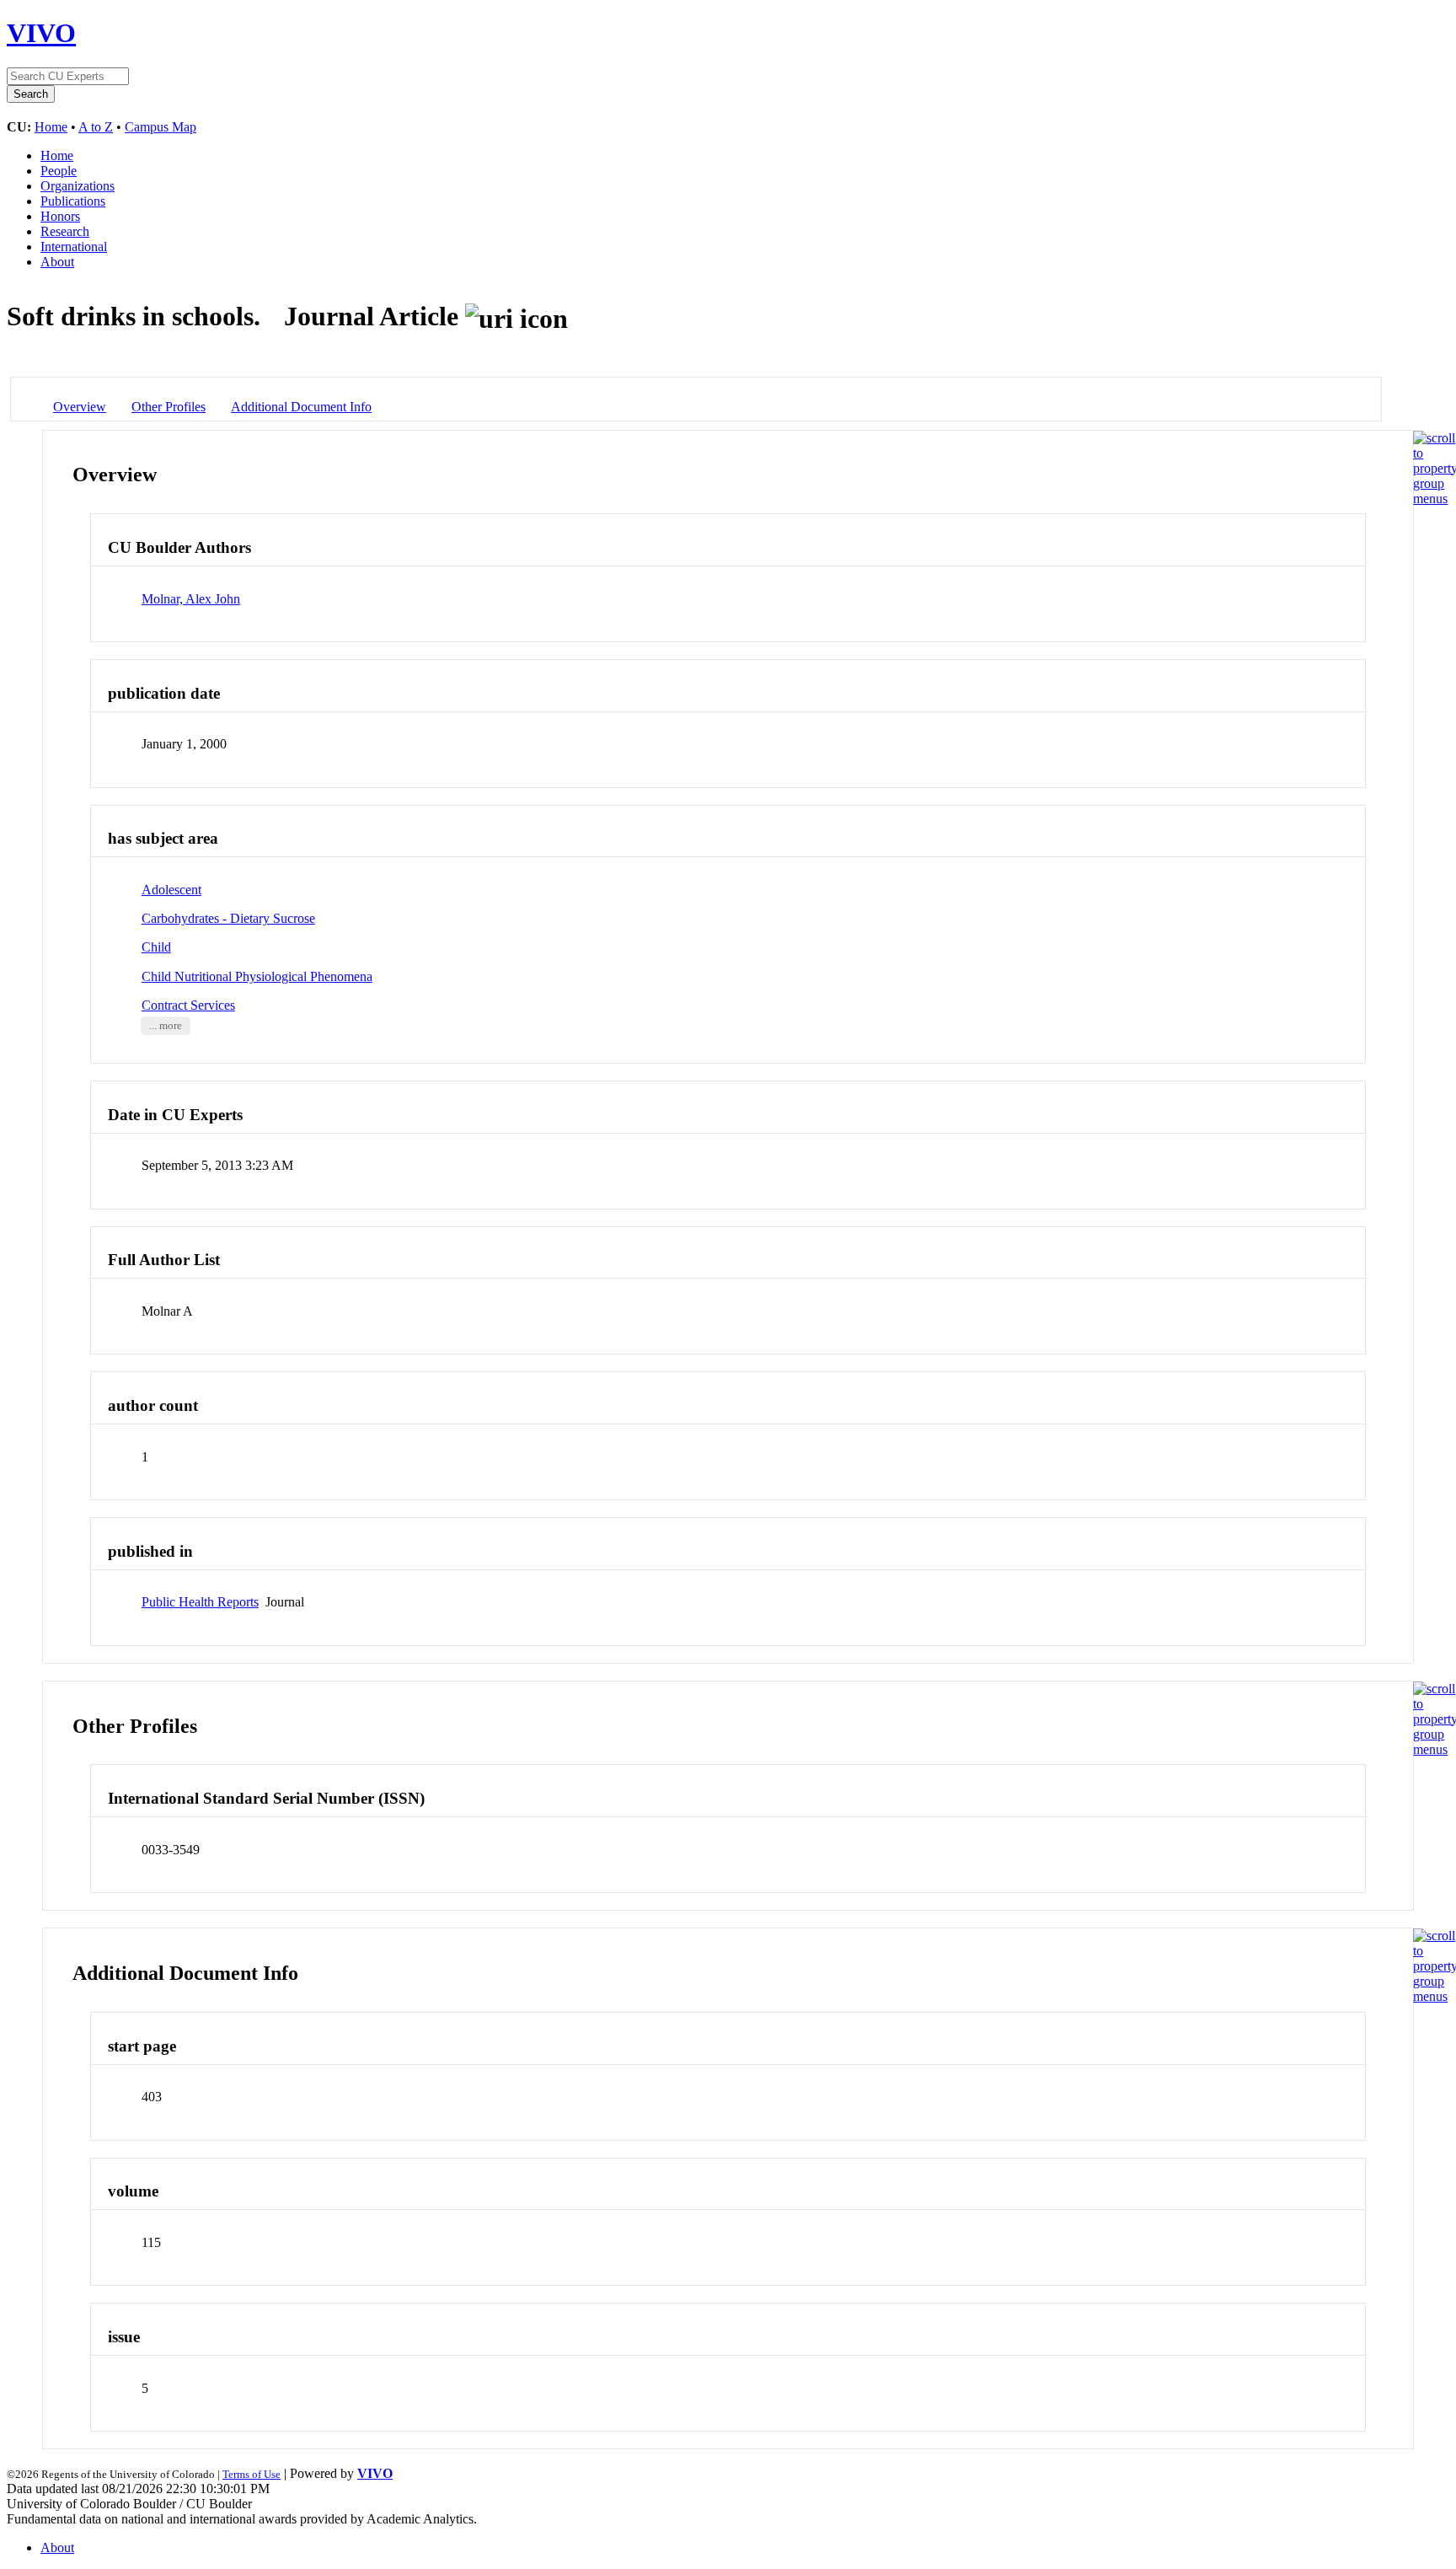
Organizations (78, 186)
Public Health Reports (200, 1602)
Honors (60, 216)
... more (166, 1026)
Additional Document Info (301, 407)
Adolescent (171, 890)
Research (65, 231)
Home (51, 127)
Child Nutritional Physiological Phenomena (257, 976)
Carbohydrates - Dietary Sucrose (228, 918)
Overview (80, 407)
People (59, 171)
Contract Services (188, 1005)
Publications (73, 201)
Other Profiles (169, 407)
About (57, 262)
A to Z (96, 127)
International (74, 247)
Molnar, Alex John (191, 599)
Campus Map (161, 127)
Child (156, 947)
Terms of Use (252, 2474)
